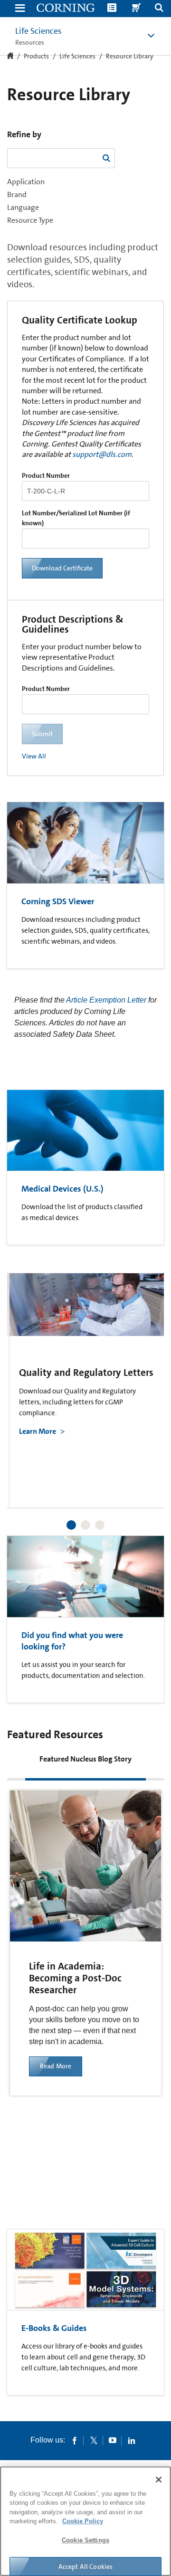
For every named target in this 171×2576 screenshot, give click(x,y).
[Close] (159, 2480)
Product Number (46, 475)
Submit (42, 734)
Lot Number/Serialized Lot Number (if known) (76, 518)
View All (34, 756)
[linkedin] (132, 2440)
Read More (56, 2066)
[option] (88, 1390)
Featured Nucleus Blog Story (85, 1759)
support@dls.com (102, 454)
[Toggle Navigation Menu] (20, 9)
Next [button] (145, 1378)
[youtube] (113, 2440)
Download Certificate (62, 568)
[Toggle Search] (159, 9)
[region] (85, 2521)
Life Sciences (38, 31)
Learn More (38, 1431)
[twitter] (94, 2440)
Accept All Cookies (86, 2567)
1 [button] (71, 1525)
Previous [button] (26, 1378)
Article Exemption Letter (106, 1000)
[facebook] (75, 2440)
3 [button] (100, 1525)
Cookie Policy (83, 2521)
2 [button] (85, 1525)
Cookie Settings (85, 2540)
